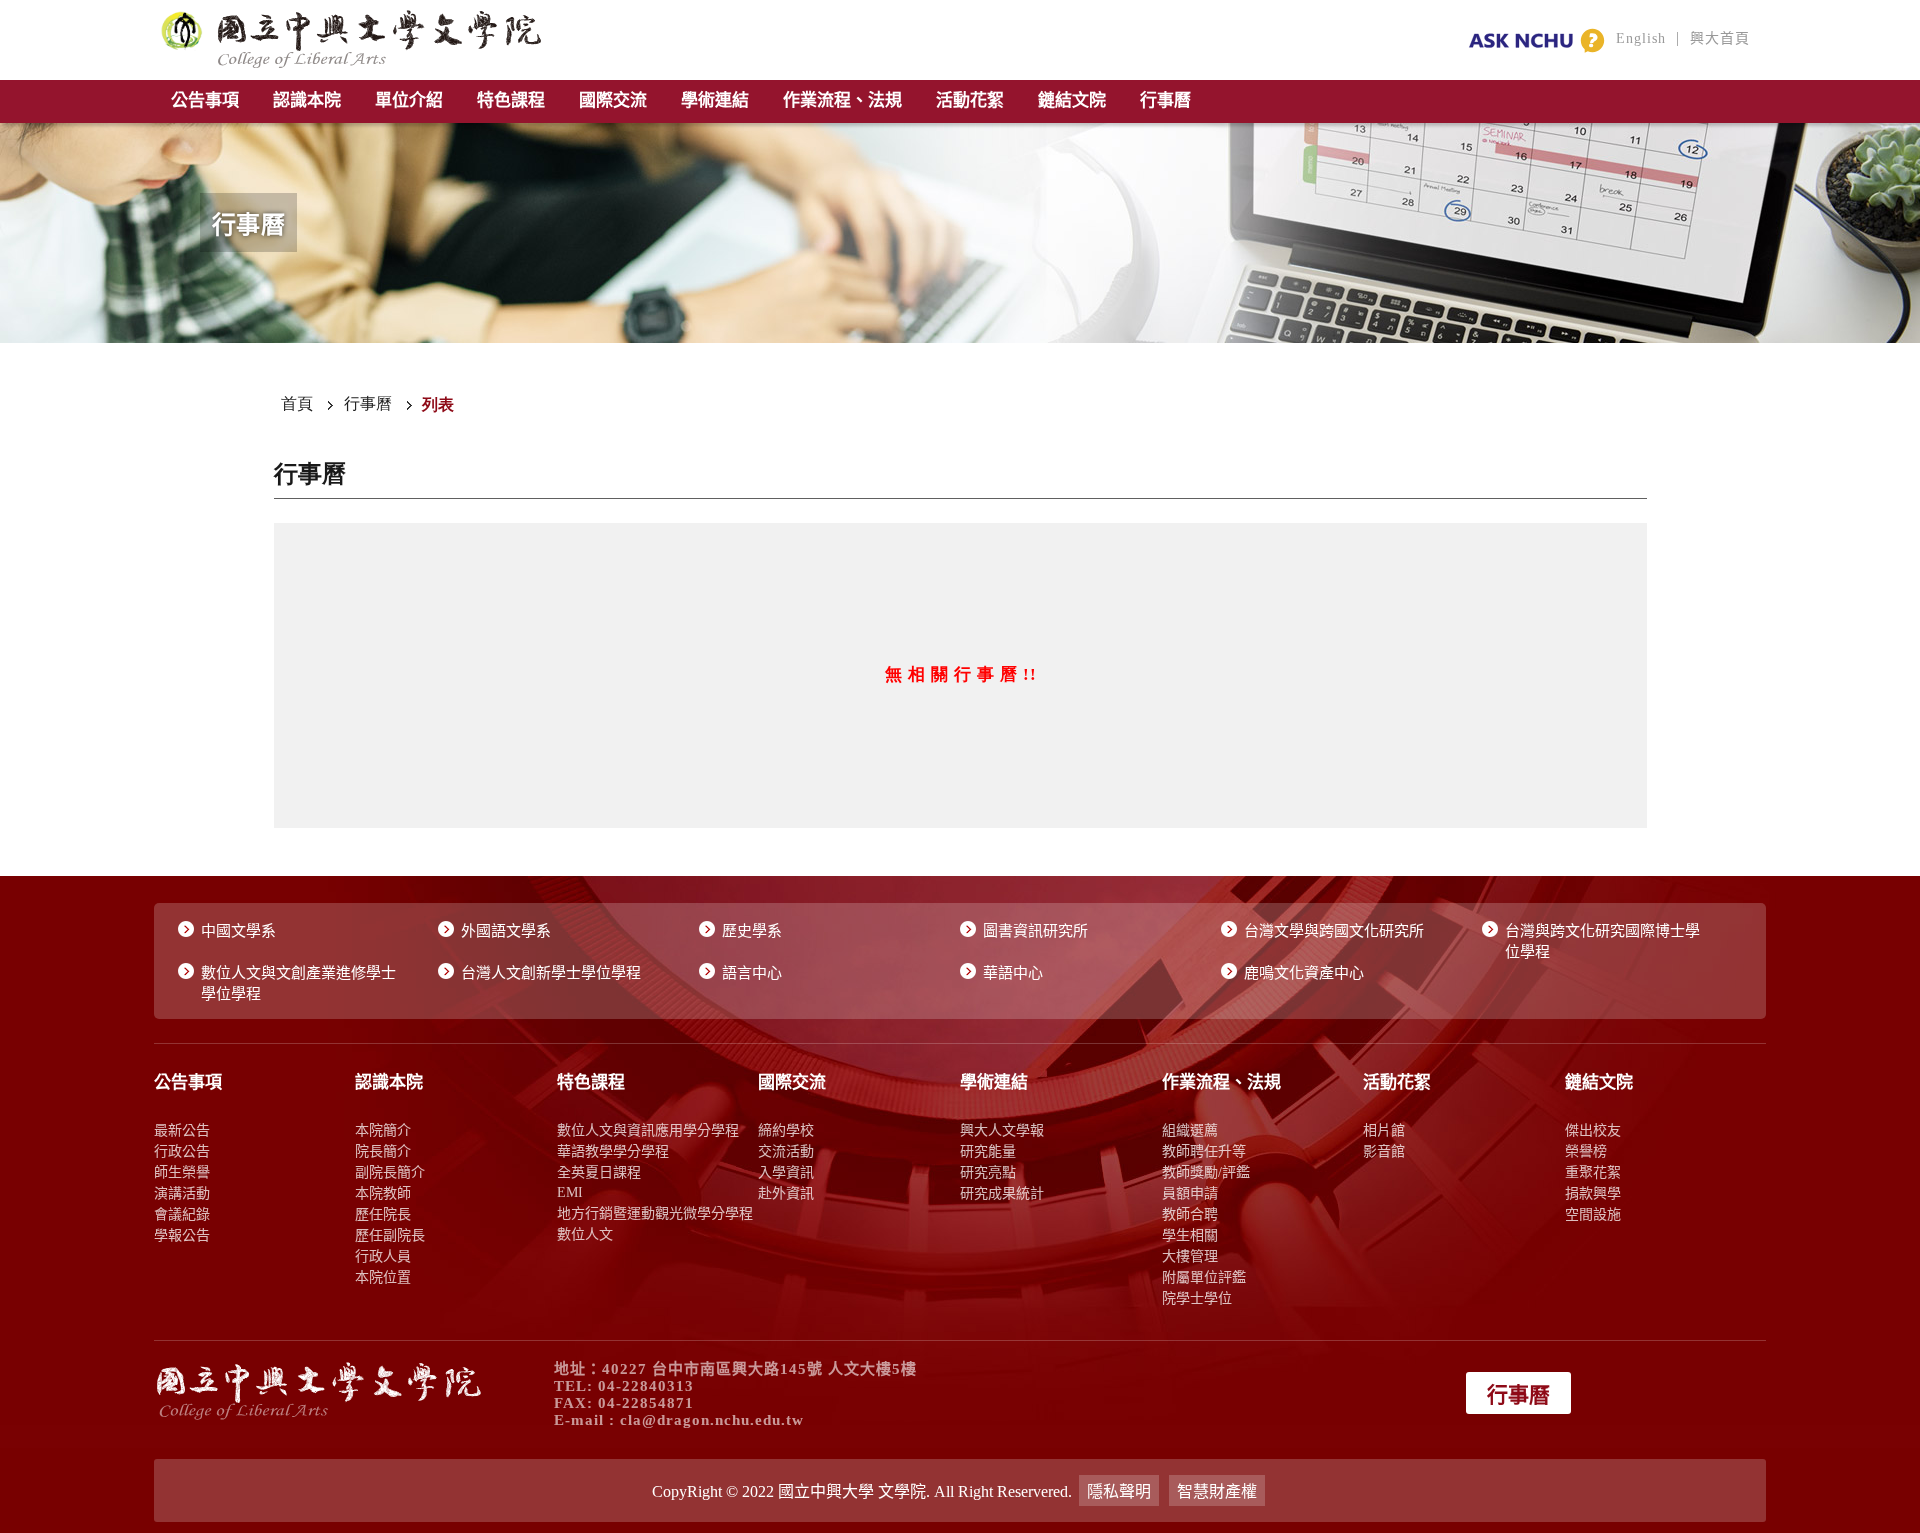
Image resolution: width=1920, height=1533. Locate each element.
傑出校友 (1593, 1130)
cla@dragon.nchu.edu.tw (712, 1420)
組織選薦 (1190, 1130)
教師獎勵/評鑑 (1206, 1172)
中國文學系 (238, 931)
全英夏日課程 (599, 1172)
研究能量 (988, 1151)
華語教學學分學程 (613, 1151)
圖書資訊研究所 (1035, 931)
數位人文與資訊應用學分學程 (648, 1130)
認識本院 (307, 100)
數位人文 (585, 1234)
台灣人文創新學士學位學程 (551, 973)
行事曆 (1165, 100)
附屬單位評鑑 (1204, 1277)
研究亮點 (988, 1172)
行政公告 (182, 1151)
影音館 (1384, 1151)
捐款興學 (1593, 1193)
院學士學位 (1197, 1298)
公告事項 (205, 100)
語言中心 (752, 973)
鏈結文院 (1072, 100)
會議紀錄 (182, 1214)
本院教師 (383, 1193)
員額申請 (1190, 1193)
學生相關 (1190, 1235)
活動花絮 (970, 100)
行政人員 (383, 1256)
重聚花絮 (1593, 1172)
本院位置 (383, 1277)
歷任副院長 (390, 1235)
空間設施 (1593, 1214)
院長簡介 (383, 1151)
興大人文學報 (1002, 1130)
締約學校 (786, 1130)
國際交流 (613, 100)
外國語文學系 (506, 931)
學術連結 (715, 100)
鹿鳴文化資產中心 (1304, 973)
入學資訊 (786, 1172)
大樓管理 (1190, 1256)
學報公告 (182, 1235)
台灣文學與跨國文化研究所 (1334, 931)
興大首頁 (1720, 38)
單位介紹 (409, 100)
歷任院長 (383, 1214)
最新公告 (182, 1130)
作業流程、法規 (842, 100)
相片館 (1384, 1130)
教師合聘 (1190, 1214)
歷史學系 (752, 931)
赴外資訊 (786, 1193)
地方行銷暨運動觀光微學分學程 (655, 1213)
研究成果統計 (1002, 1193)
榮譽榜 (1586, 1151)
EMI (570, 1192)
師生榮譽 (182, 1172)
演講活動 (182, 1193)
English (1641, 38)
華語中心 (1013, 973)
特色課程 (511, 100)
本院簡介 (383, 1130)
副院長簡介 (390, 1172)
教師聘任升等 (1204, 1151)
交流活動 (786, 1151)
